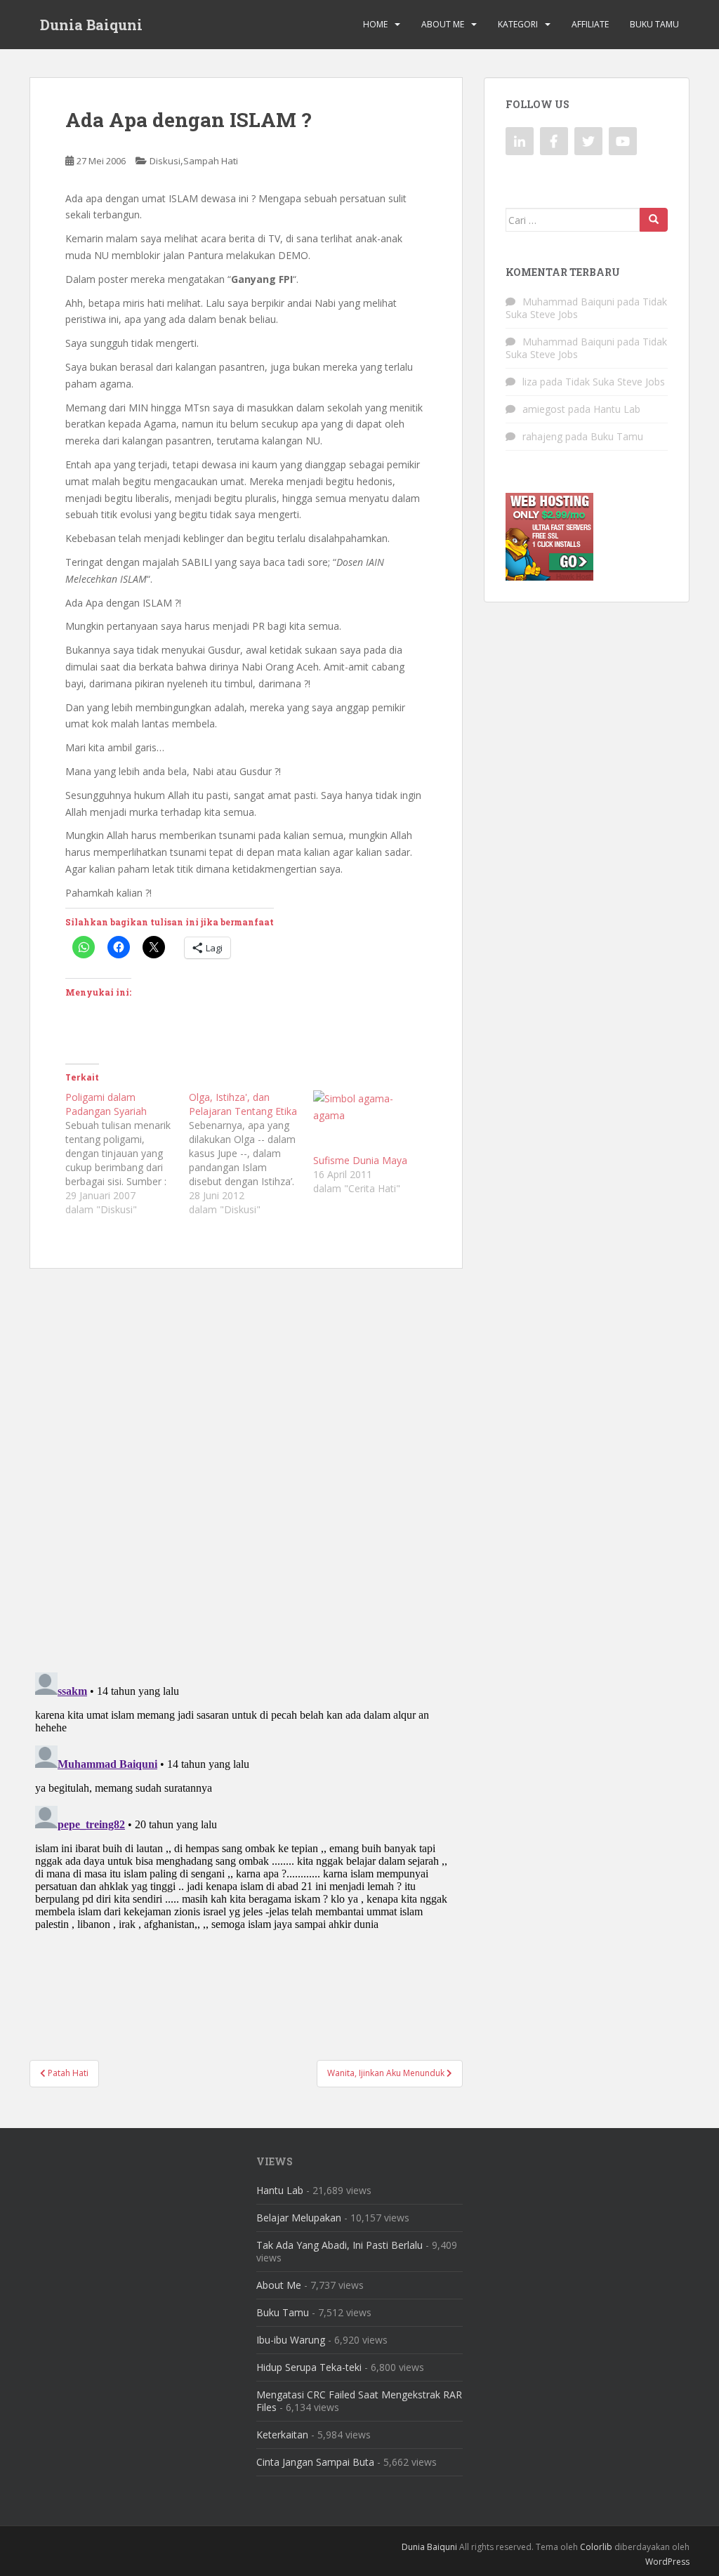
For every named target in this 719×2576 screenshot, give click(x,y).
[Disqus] (246, 1461)
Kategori (518, 24)
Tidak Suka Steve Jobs (615, 382)
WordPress (667, 2562)
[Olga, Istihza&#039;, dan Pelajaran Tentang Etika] (251, 1154)
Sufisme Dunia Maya (360, 1160)
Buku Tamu (654, 24)
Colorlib (596, 2547)
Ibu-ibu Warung (291, 2340)
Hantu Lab (617, 409)
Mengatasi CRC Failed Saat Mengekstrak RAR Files (359, 2401)
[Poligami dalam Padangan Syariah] (127, 1154)
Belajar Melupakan (299, 2218)
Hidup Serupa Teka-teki (309, 2367)
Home (375, 24)
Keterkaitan (282, 2435)
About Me (443, 24)
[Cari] (654, 220)
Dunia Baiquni (91, 25)
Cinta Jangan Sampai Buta (315, 2462)
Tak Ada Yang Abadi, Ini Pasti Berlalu (339, 2245)
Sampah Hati (211, 161)
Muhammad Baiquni (568, 302)
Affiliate (590, 24)
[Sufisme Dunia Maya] (368, 1122)
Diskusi (165, 161)
